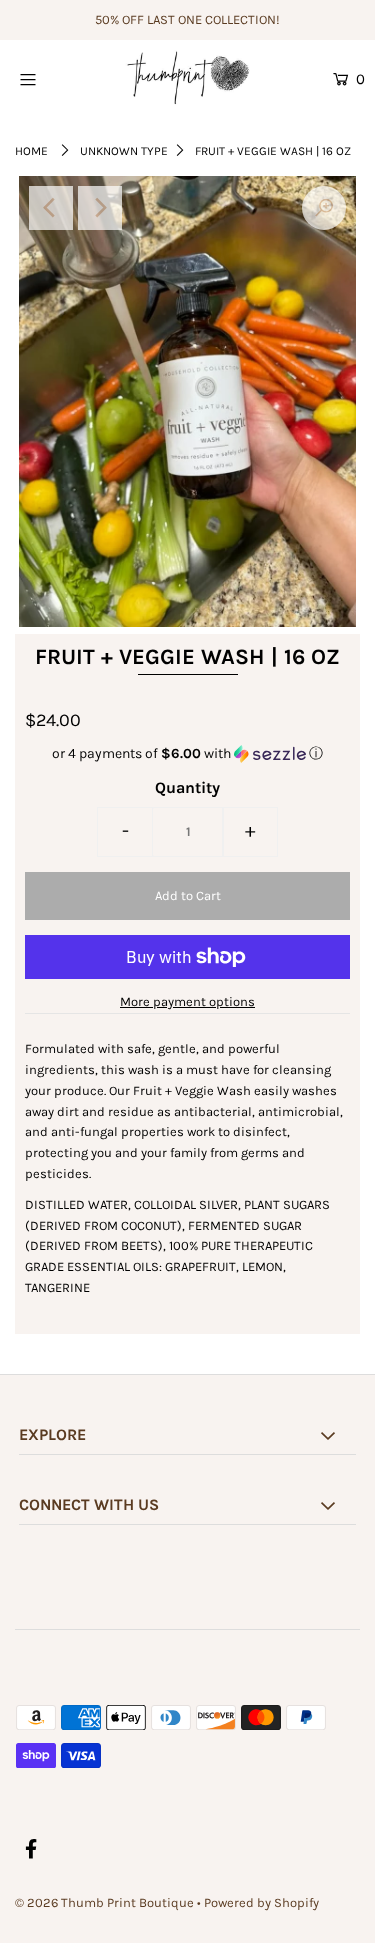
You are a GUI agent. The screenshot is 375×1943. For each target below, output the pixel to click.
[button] (187, 754)
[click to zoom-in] (324, 208)
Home (31, 151)
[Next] (100, 208)
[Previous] (51, 208)
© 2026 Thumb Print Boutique (104, 1902)
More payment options (187, 1001)
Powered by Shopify (261, 1902)
